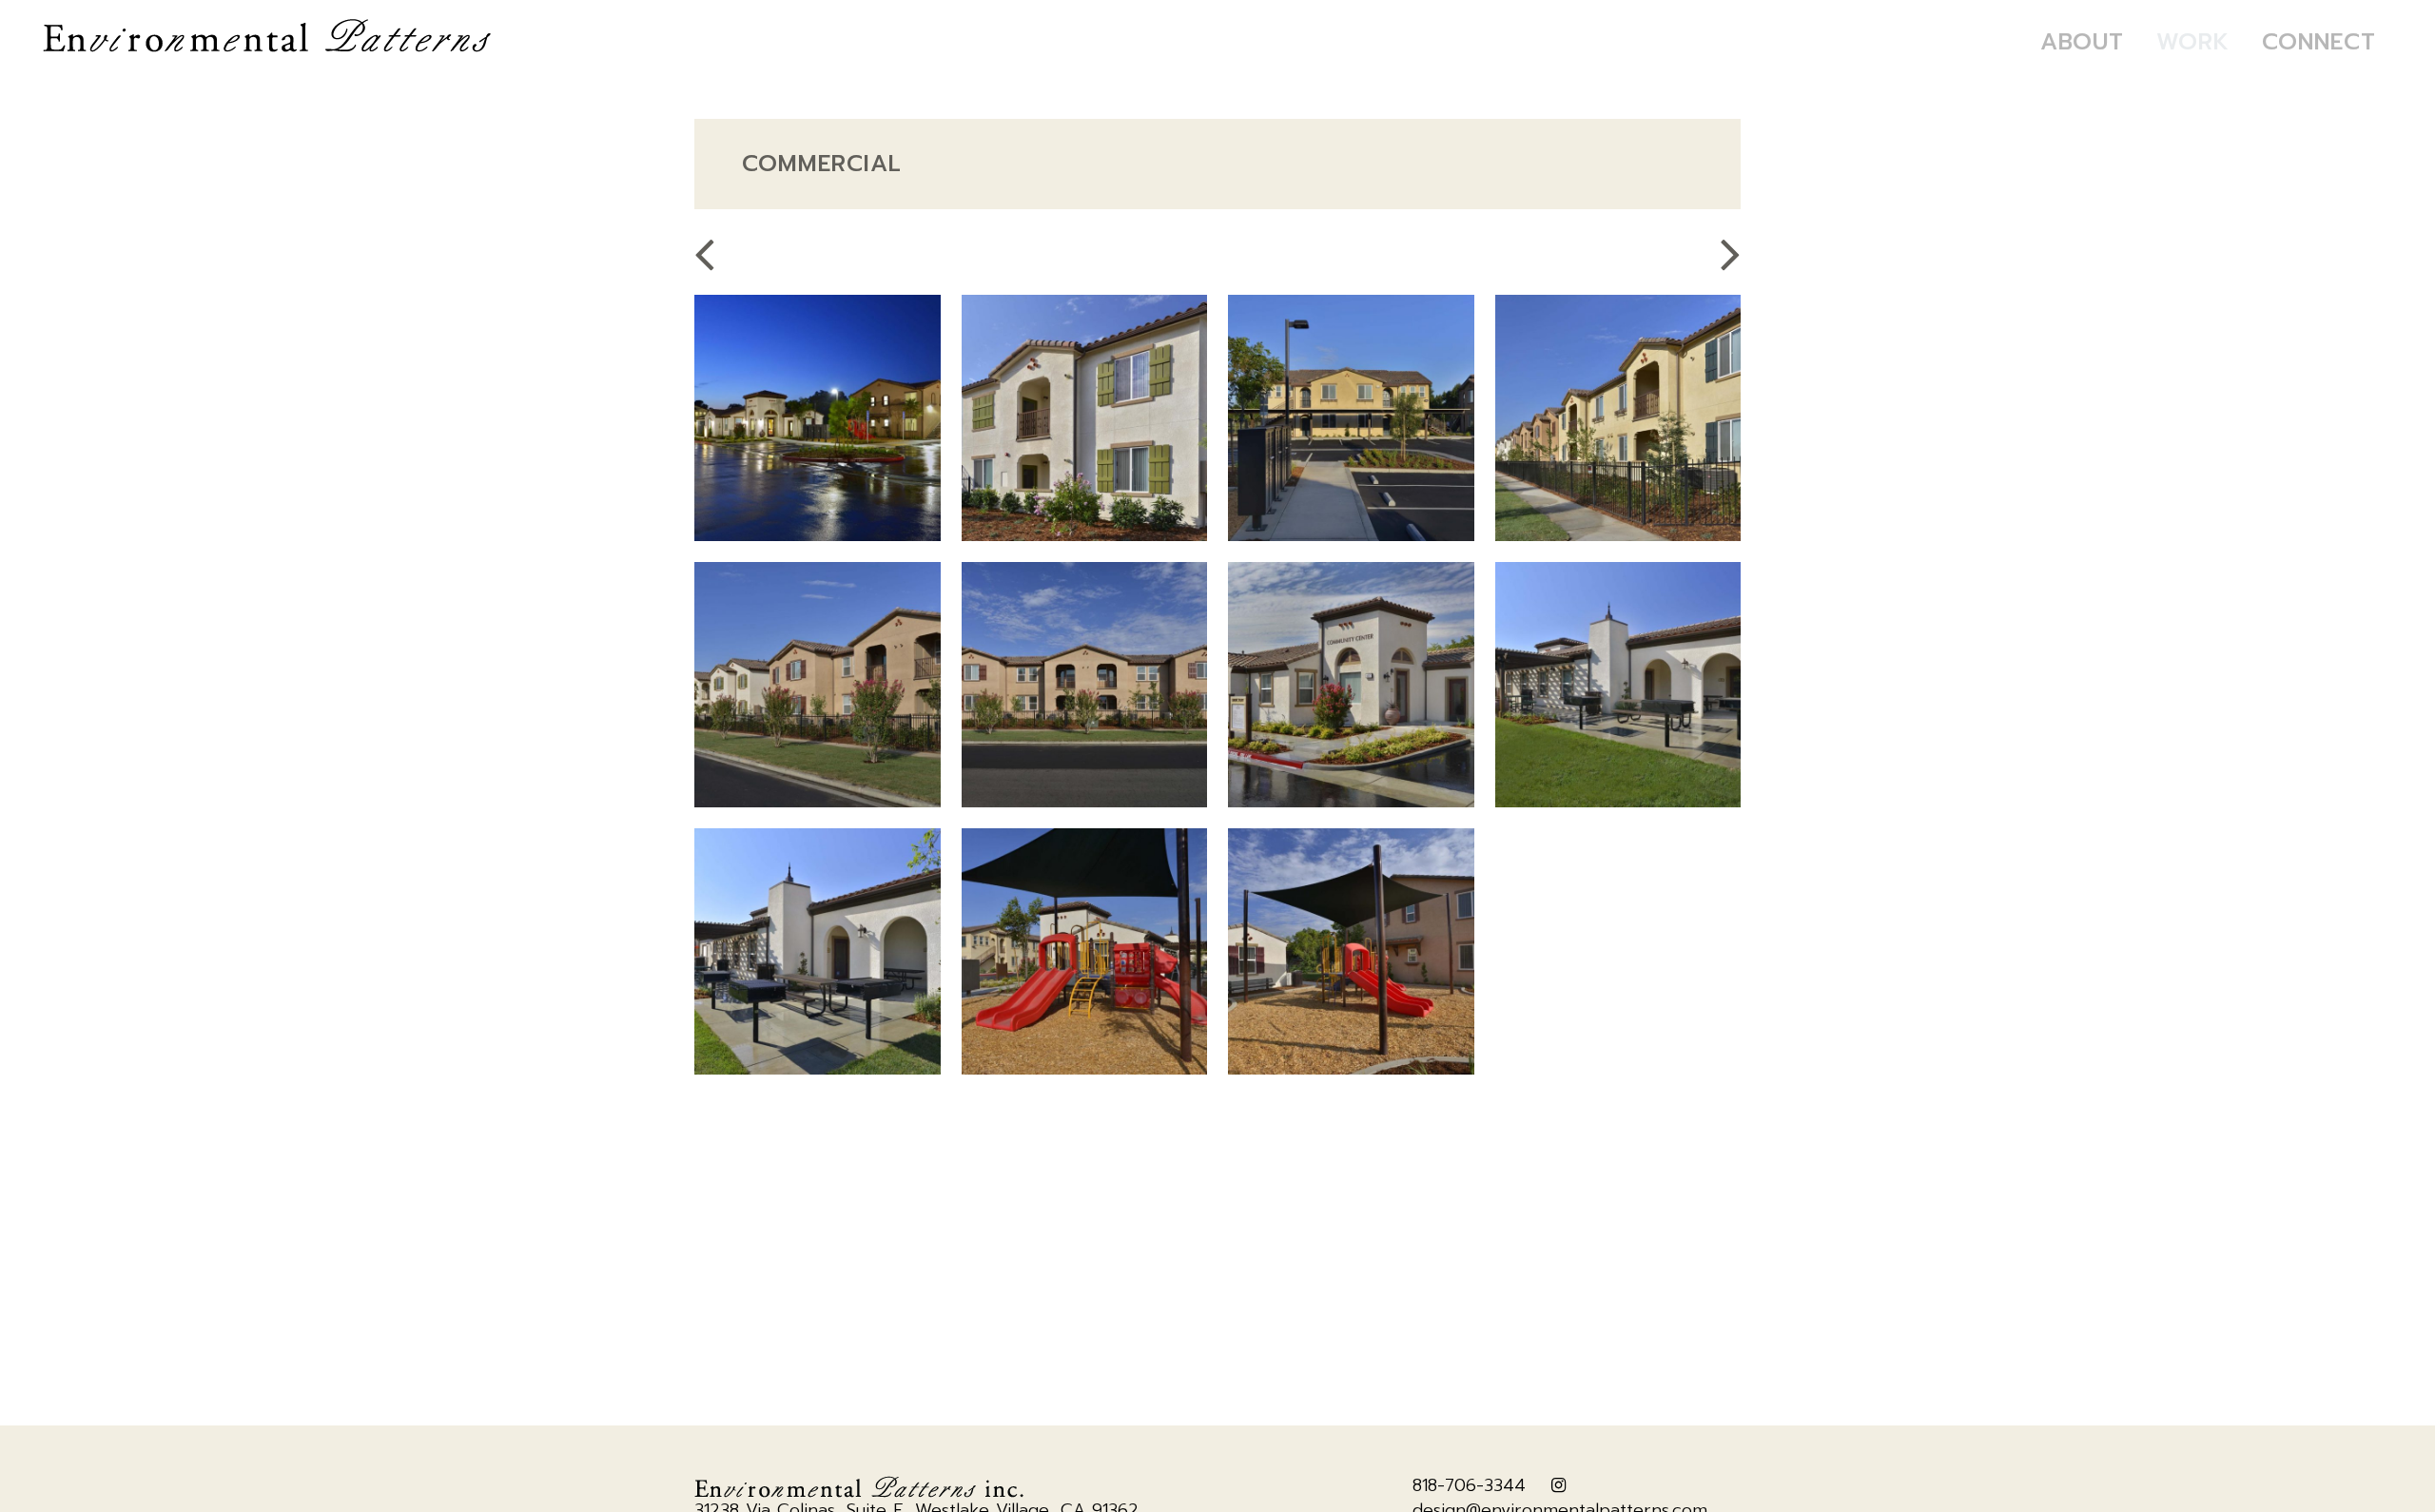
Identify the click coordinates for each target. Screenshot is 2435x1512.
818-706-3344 (1469, 1485)
